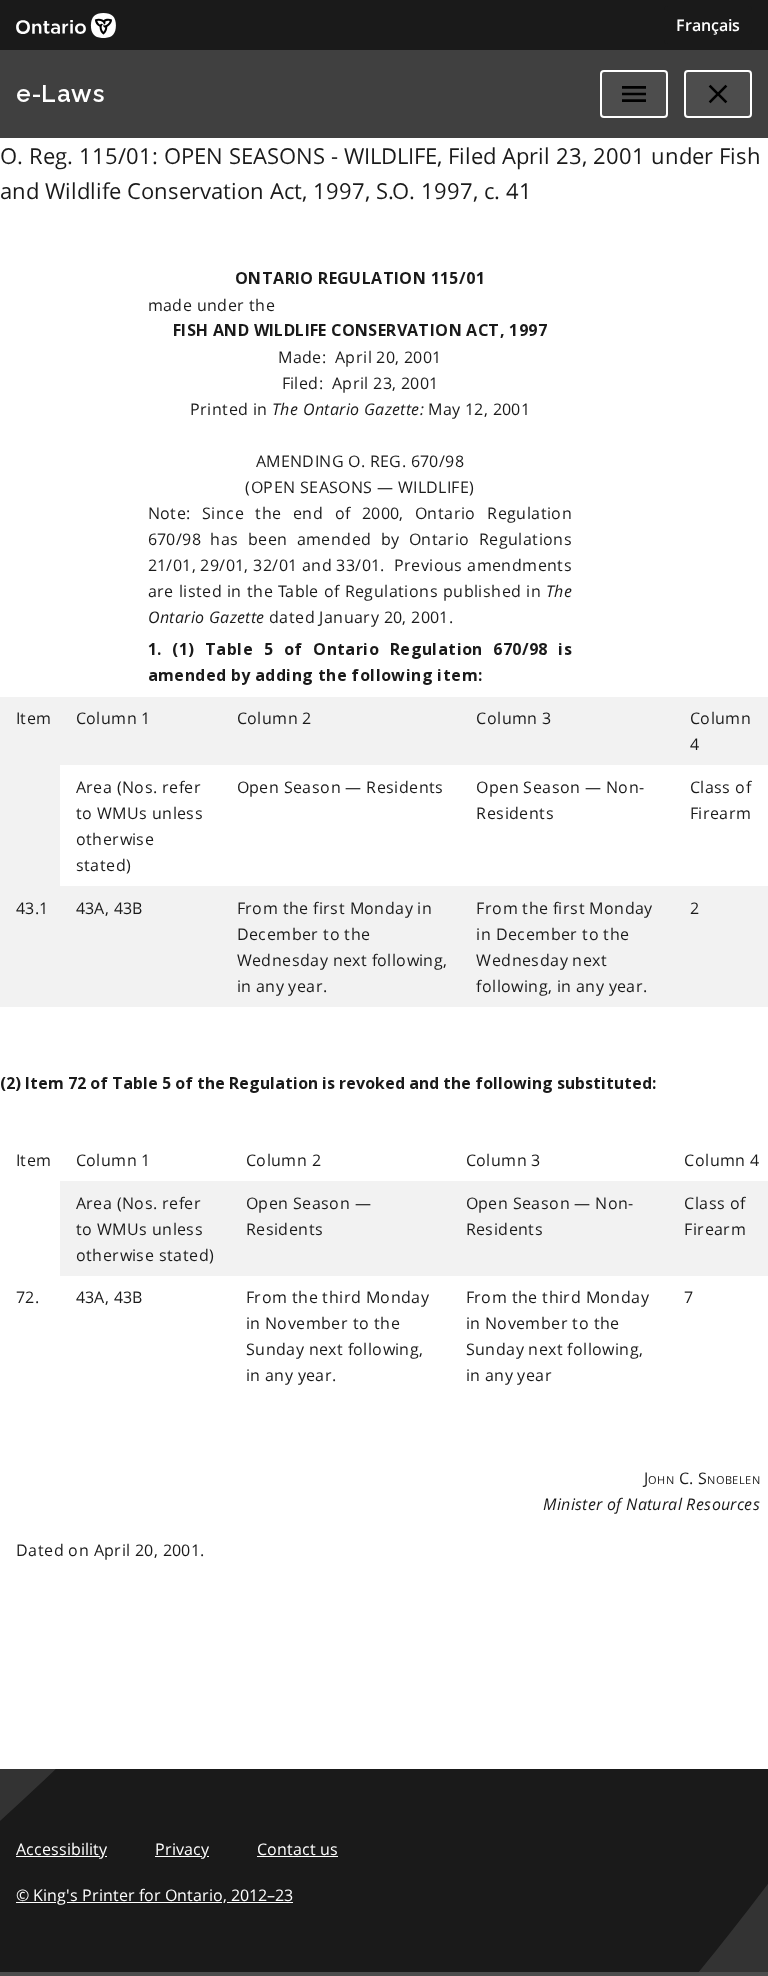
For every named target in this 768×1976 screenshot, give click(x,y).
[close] (718, 94)
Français (708, 25)
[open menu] (634, 94)
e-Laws (60, 93)
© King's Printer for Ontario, (154, 1895)
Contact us (297, 1849)
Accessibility (61, 1849)
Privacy (182, 1849)
